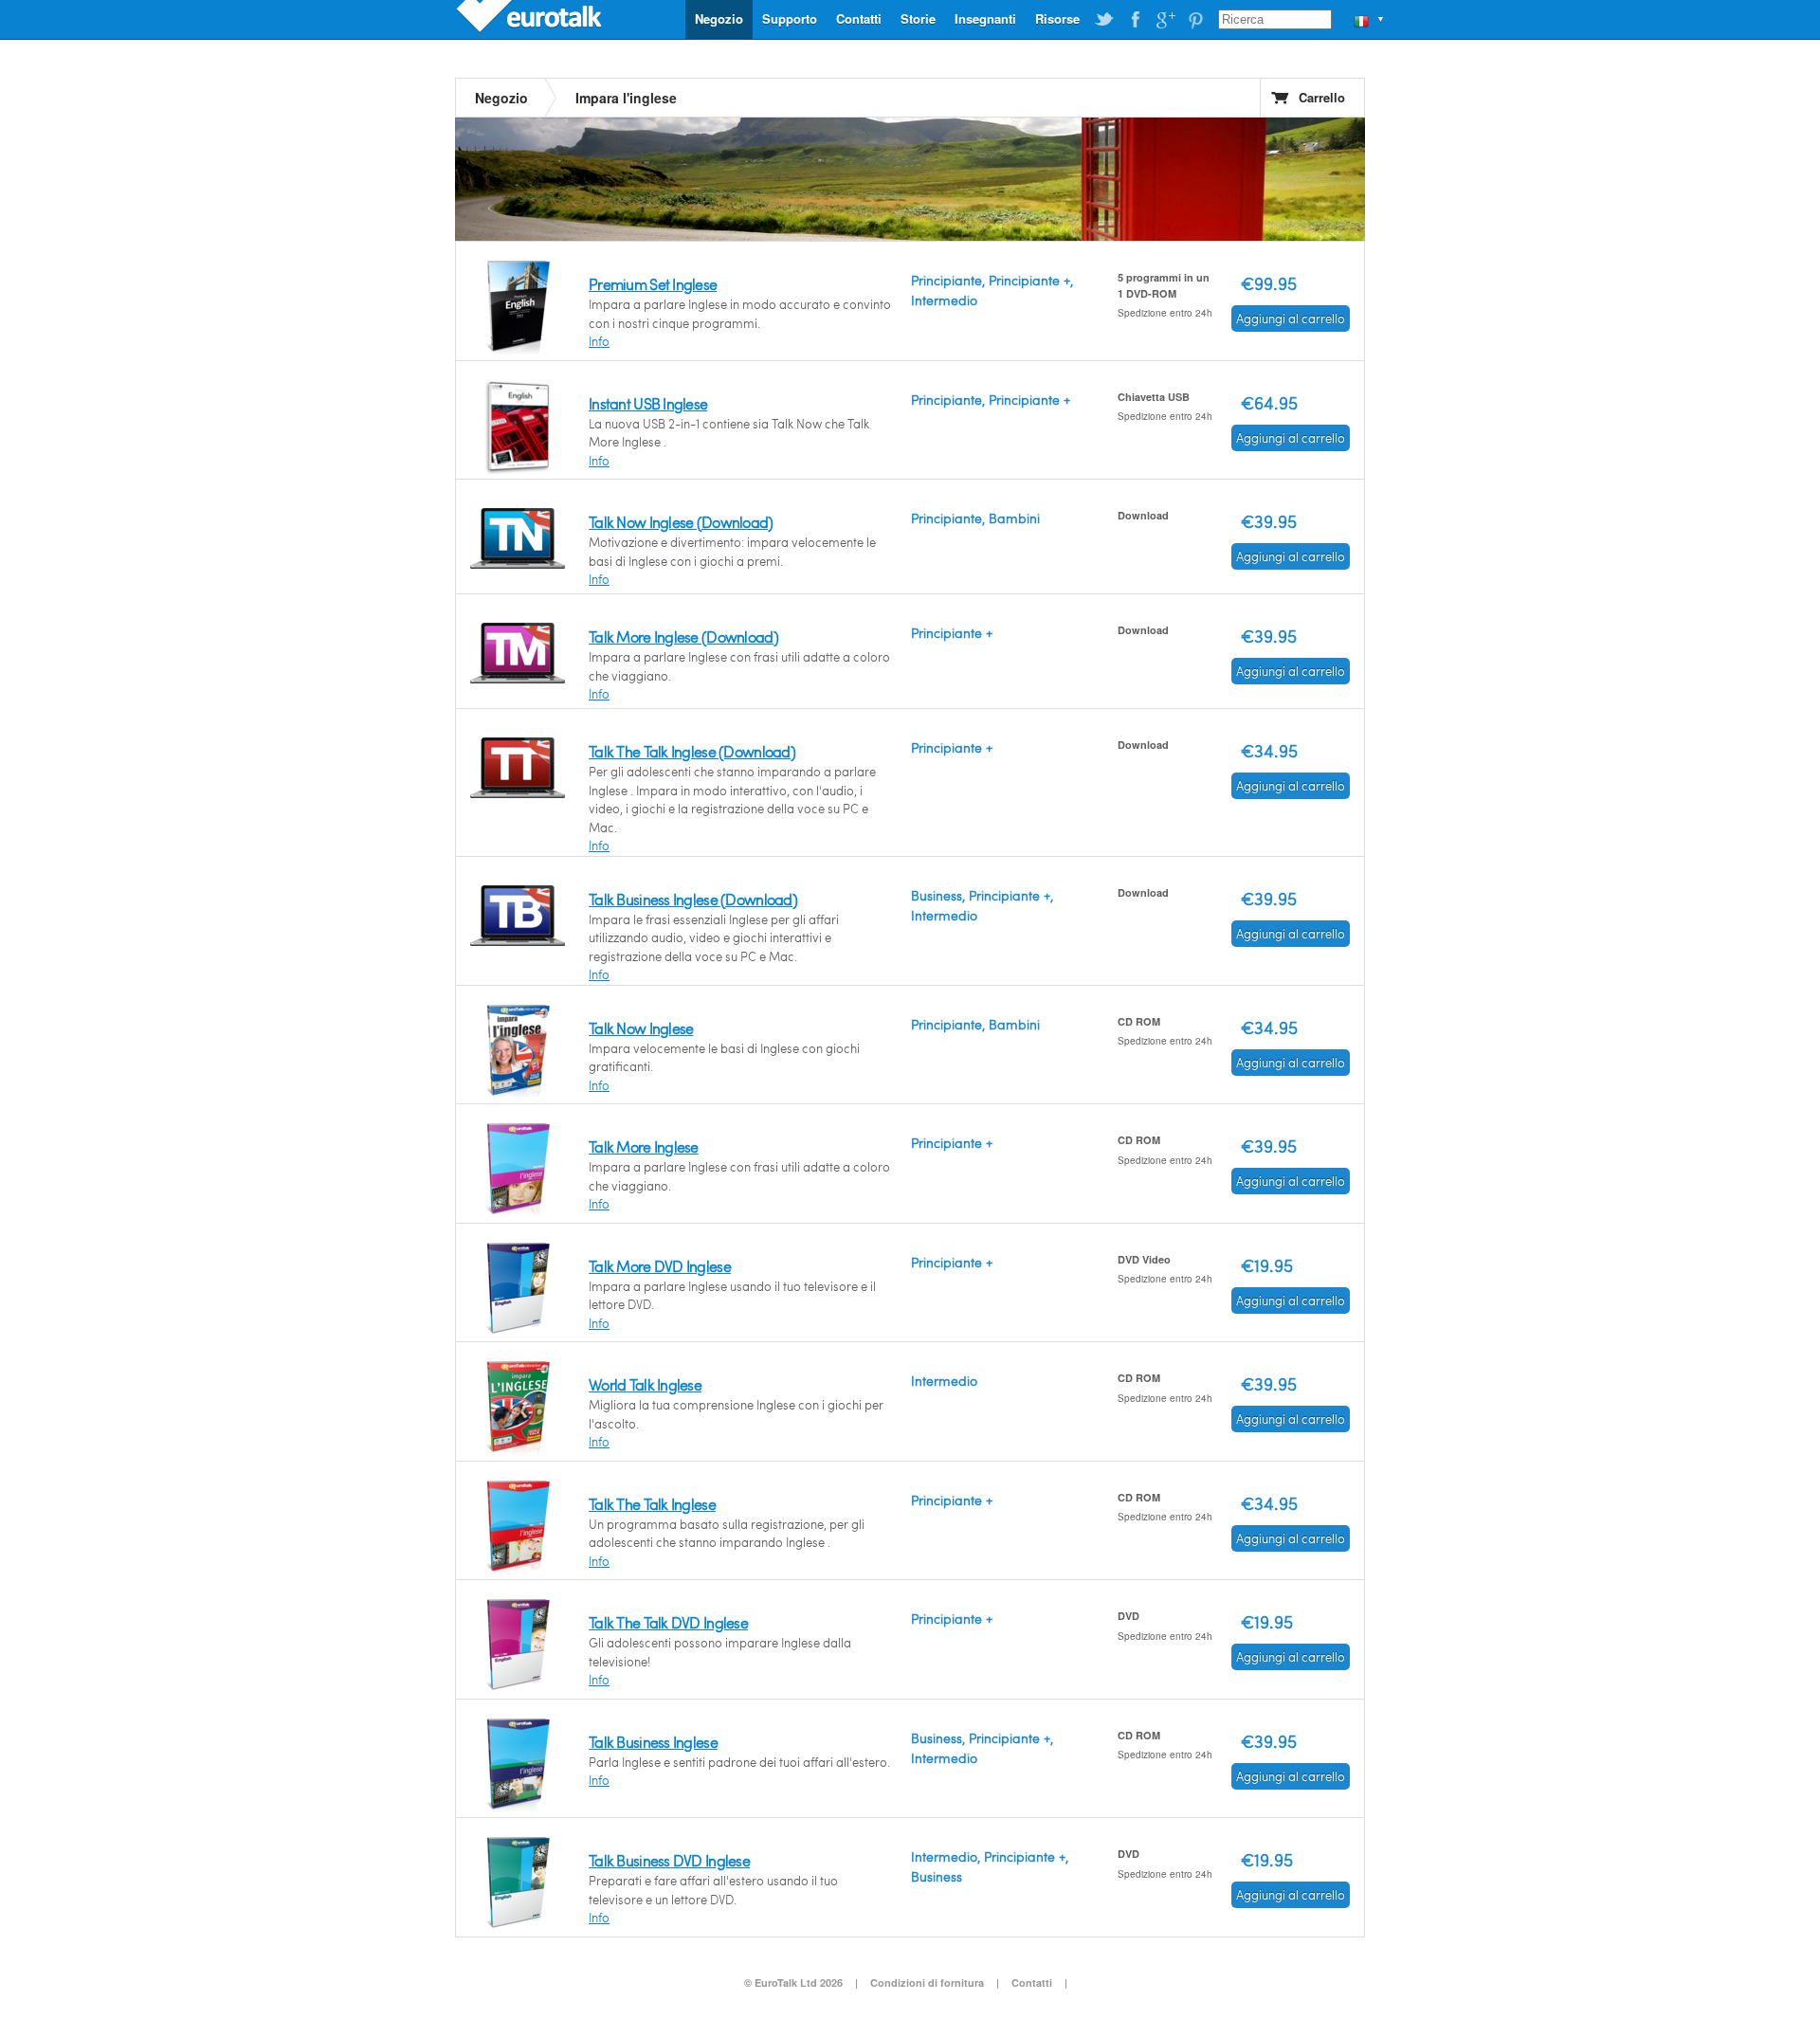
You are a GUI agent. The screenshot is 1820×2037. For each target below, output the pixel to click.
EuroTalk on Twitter (1104, 20)
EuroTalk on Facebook (1135, 20)
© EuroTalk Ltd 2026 (793, 1982)
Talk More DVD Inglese (660, 1266)
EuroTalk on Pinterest (1195, 20)
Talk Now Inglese (641, 1028)
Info (599, 341)
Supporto (790, 18)
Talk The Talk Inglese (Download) (692, 751)
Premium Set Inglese (653, 284)
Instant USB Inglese (648, 403)
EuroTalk (531, 19)
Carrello (1322, 97)
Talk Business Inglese (653, 1742)
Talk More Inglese (644, 1146)
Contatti (859, 18)
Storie (918, 18)
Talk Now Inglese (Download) (681, 522)
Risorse (1057, 18)
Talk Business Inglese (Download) (693, 899)
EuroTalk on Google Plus (1165, 20)
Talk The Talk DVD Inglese (668, 1622)
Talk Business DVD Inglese (669, 1860)
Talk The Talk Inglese (652, 1504)
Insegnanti (985, 18)
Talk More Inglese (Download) (683, 637)
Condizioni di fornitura (928, 1982)
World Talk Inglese (645, 1384)
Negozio (719, 18)
